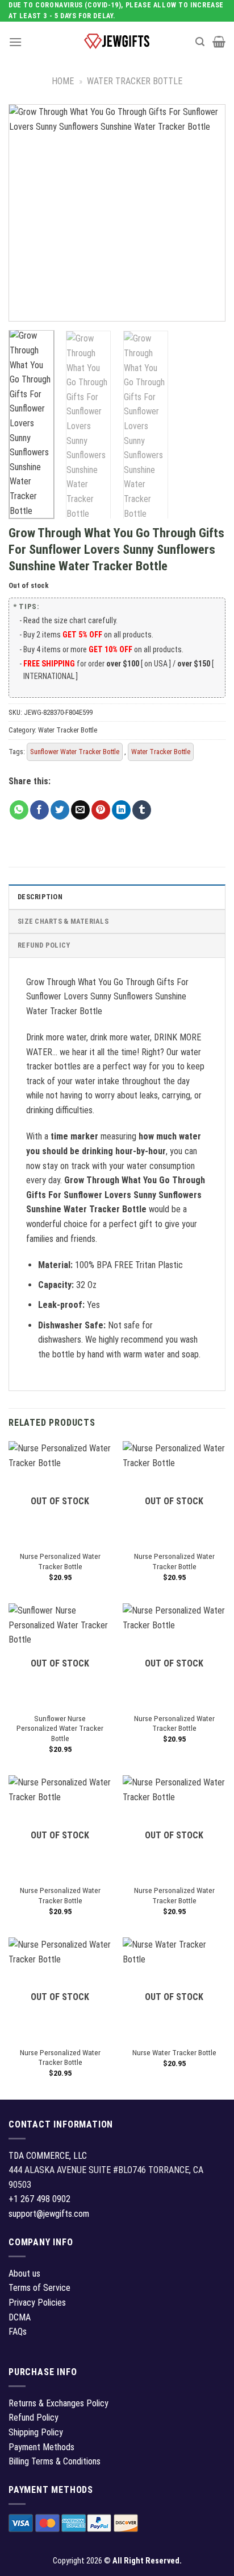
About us (24, 2273)
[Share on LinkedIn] (121, 810)
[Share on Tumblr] (142, 810)
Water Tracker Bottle (135, 81)
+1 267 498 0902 (39, 2199)
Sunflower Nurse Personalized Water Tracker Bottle (60, 1728)
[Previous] (27, 213)
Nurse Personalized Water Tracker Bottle (60, 1561)
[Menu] (15, 42)
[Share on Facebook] (39, 810)
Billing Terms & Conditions (55, 2461)
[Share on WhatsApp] (19, 810)
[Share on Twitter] (60, 810)
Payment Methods (41, 2447)
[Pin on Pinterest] (101, 810)
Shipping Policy (36, 2432)
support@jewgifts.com (49, 2214)
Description (40, 897)
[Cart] (219, 42)
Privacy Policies (37, 2303)
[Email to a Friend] (80, 810)
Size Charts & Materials (63, 921)
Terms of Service (39, 2288)
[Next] (207, 213)
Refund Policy (44, 945)
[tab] (117, 896)
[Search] (200, 42)
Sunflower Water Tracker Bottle (75, 752)
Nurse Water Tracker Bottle (174, 2052)
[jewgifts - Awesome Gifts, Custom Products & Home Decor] (117, 42)
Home (63, 81)
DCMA (20, 2317)
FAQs (18, 2332)
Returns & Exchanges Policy (58, 2403)
